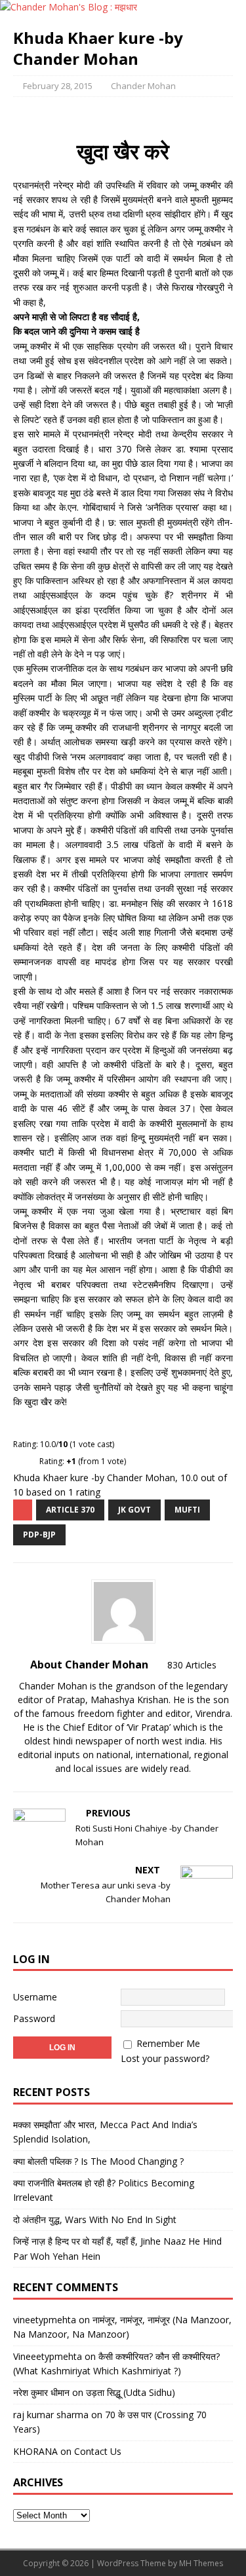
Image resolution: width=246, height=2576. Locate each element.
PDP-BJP (39, 1535)
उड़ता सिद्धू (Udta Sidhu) (131, 2392)
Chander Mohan (143, 86)
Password (34, 2018)
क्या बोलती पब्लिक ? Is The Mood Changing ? (98, 2161)
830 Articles (192, 1665)
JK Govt (134, 1510)
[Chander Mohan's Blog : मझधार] (69, 7)
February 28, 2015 (58, 86)
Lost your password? (165, 2058)
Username (35, 1997)
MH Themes (201, 2563)
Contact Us (98, 2451)
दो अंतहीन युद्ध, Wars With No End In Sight (95, 2219)
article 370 (70, 1510)
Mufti (187, 1510)
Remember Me (168, 2043)
